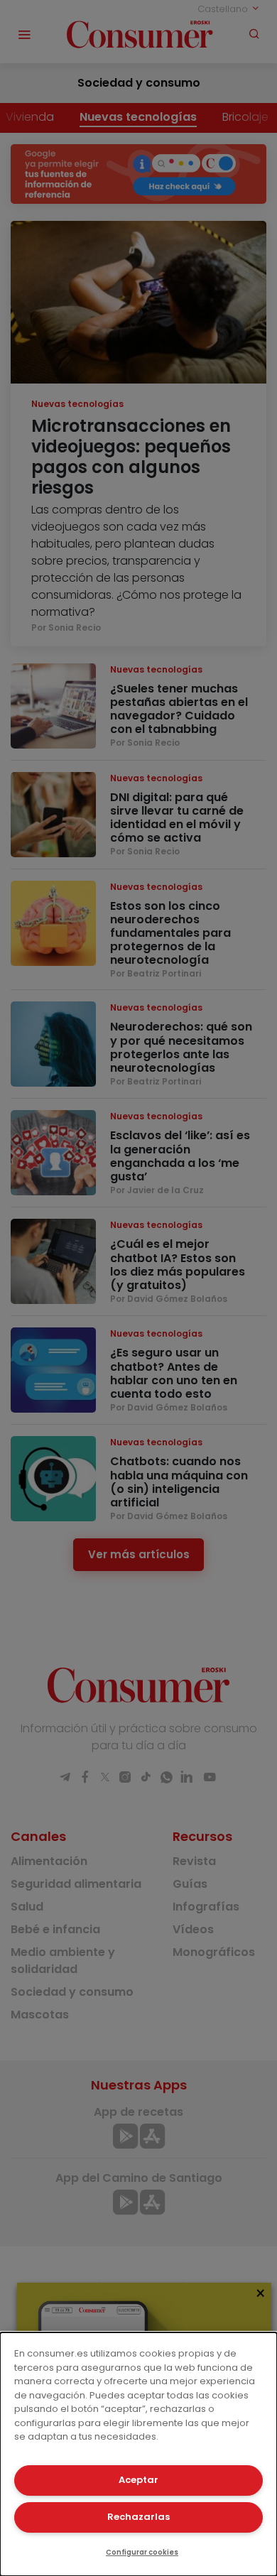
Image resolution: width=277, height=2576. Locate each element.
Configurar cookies (142, 2552)
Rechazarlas (138, 2517)
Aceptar (138, 2480)
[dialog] (138, 2454)
